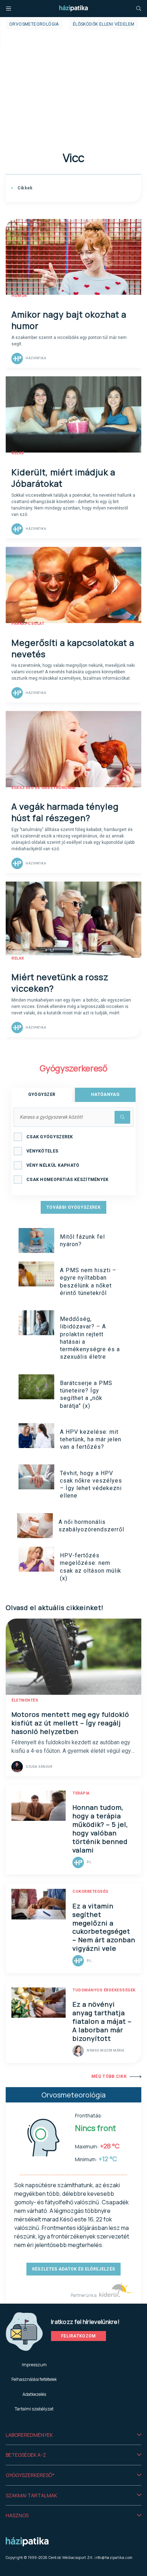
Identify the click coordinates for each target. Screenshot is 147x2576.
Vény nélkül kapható (53, 1165)
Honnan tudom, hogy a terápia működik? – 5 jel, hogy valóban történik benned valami (100, 1829)
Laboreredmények (29, 2435)
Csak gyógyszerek (50, 1137)
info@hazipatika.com (113, 2557)
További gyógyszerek (73, 1207)
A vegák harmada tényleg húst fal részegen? (65, 812)
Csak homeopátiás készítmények (68, 1180)
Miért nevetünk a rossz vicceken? (60, 983)
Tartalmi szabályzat (34, 2409)
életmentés (25, 1700)
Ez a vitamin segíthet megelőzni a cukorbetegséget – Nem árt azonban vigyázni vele (104, 1927)
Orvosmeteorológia (34, 24)
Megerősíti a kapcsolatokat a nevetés (73, 648)
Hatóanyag (105, 1094)
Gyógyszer (42, 1094)
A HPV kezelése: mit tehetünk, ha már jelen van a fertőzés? (91, 1439)
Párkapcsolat (28, 624)
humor (19, 296)
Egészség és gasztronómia (43, 788)
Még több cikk (109, 2076)
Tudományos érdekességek (104, 1990)
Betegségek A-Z (26, 2455)
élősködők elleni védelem (104, 24)
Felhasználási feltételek (34, 2379)
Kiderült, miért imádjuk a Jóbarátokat (63, 478)
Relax (18, 453)
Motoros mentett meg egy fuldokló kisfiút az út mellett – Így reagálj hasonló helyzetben (70, 1723)
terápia (81, 1793)
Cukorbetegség (90, 1891)
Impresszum (34, 2365)
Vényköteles (42, 1151)
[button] (73, 2435)
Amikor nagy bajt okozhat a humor (69, 320)
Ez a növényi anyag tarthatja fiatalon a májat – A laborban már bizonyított (102, 2021)
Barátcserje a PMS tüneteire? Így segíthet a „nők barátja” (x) (86, 1394)
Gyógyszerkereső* (30, 2475)
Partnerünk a (84, 2295)
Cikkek (24, 188)
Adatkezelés (34, 2394)
